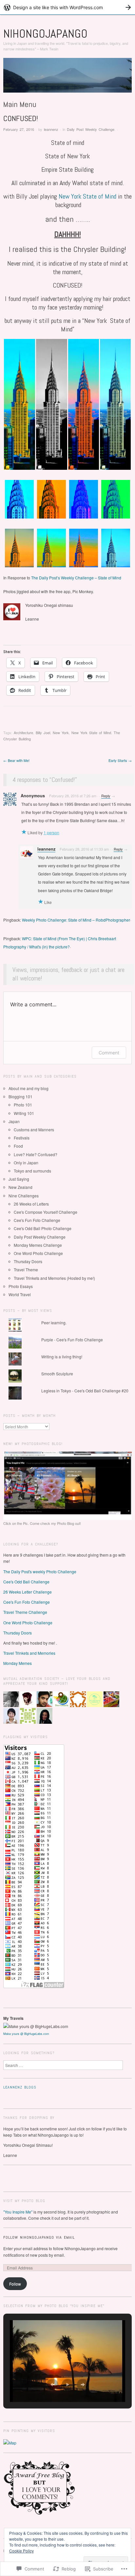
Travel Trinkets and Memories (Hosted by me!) (54, 1278)
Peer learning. (54, 1323)
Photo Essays (21, 1286)
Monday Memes (18, 1663)
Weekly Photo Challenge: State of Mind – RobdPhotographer (76, 920)
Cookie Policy (21, 2551)
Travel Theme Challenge (25, 1612)
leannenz (51, 129)
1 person (51, 832)
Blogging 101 (20, 1096)
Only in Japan (26, 1163)
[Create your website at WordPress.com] (67, 7)
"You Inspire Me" (18, 2212)
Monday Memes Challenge (38, 1245)
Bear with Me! (16, 760)
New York (61, 732)
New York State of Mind (87, 196)
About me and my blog (29, 1088)
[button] (19, 404)
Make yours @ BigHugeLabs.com (26, 2034)
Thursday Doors (28, 1261)
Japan (14, 1121)
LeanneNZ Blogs (20, 2087)
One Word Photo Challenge (38, 1253)
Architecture (23, 732)
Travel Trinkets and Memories (29, 1653)
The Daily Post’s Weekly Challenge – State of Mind (76, 578)
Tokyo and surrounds (32, 1171)
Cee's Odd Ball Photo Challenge (43, 1228)
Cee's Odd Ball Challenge (26, 1582)
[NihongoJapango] (67, 78)
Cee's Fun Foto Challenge (37, 1220)
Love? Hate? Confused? (36, 1154)
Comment (109, 1053)
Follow (15, 2284)
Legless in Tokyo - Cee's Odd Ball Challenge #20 (85, 1391)
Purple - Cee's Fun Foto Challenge (72, 1340)
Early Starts (120, 760)
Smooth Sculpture (57, 1374)
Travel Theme (26, 1270)
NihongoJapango (45, 34)
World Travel (20, 1294)
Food (18, 1146)
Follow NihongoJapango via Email (39, 2237)
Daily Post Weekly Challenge (91, 129)
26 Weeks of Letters (31, 1204)
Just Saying (19, 1179)
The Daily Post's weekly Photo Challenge (40, 1571)
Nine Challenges (24, 1196)
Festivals (22, 1138)
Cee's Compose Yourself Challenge (46, 1212)
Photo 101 (23, 1105)
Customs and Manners (34, 1129)
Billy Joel (43, 732)
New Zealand (20, 1187)
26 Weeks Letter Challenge (28, 1592)
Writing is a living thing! (62, 1357)
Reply (106, 796)
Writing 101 (24, 1113)
